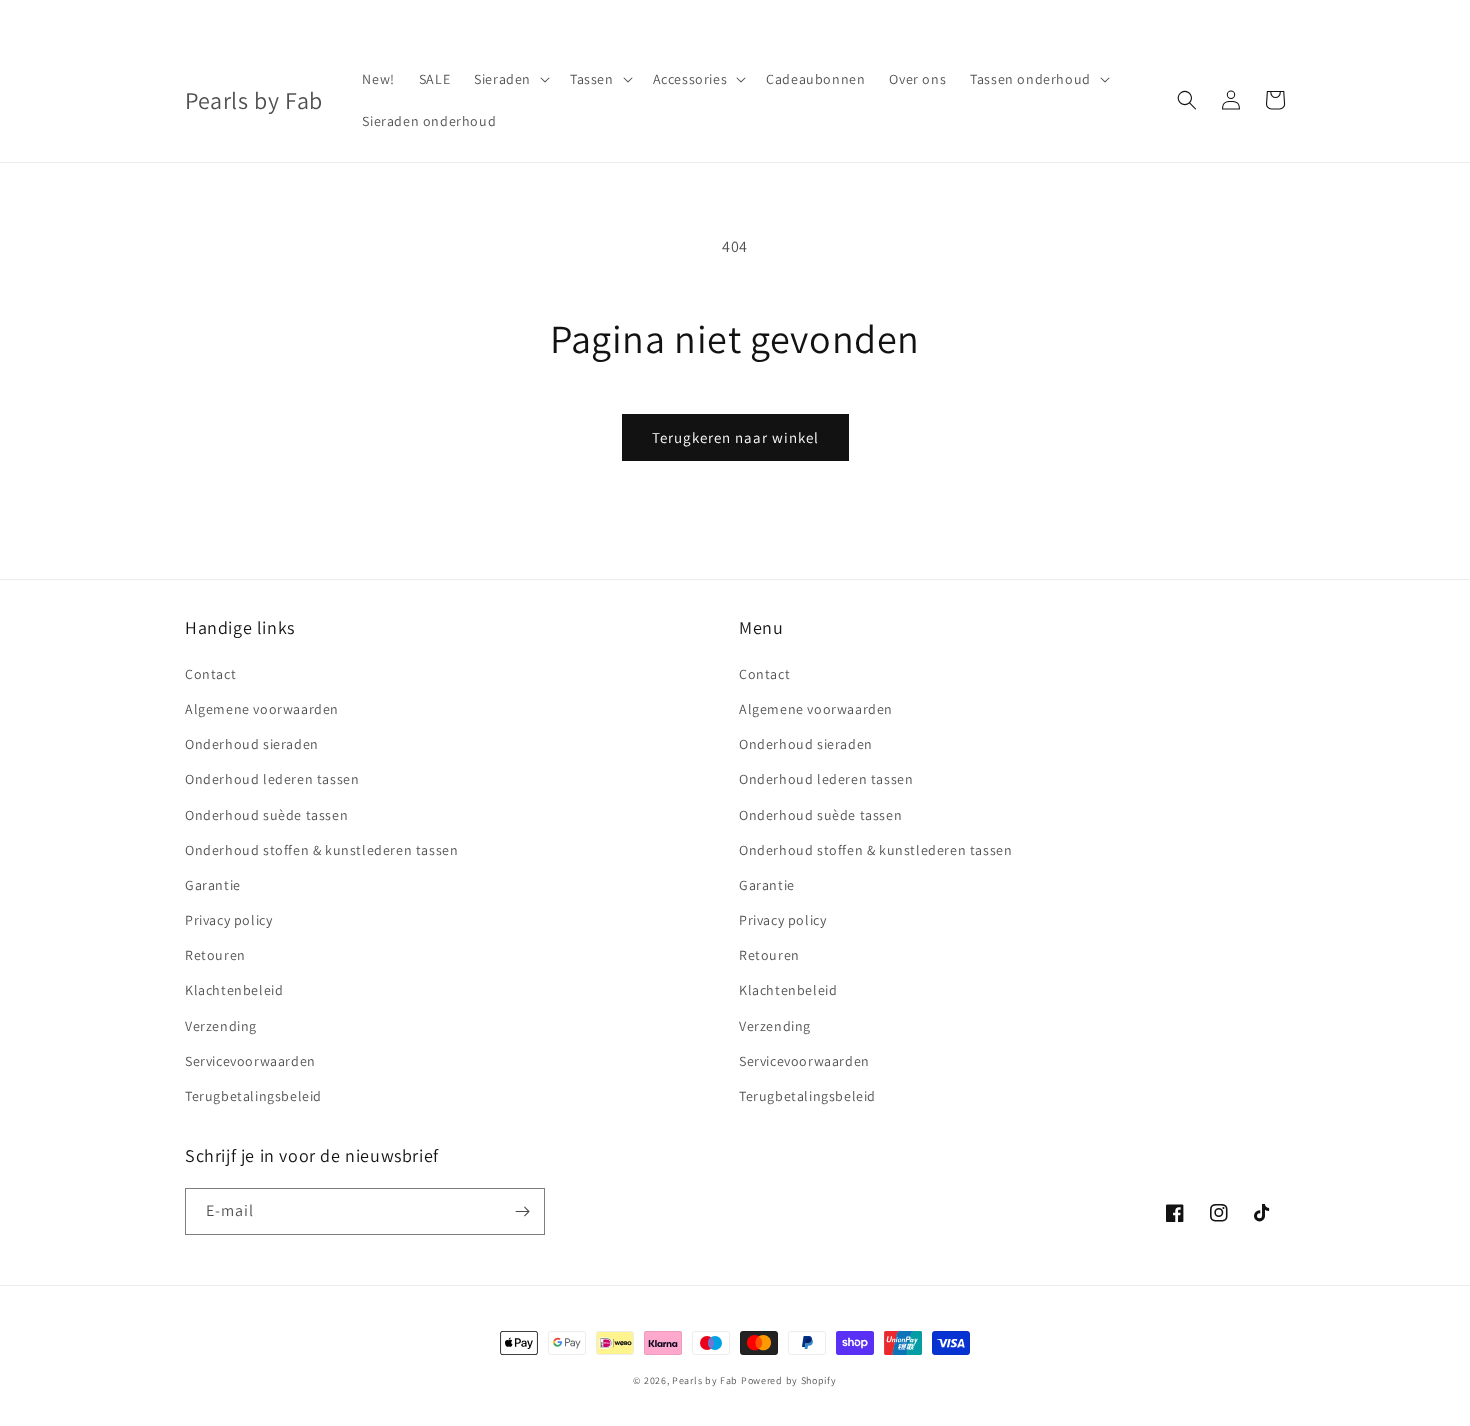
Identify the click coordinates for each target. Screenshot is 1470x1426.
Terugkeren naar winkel (735, 437)
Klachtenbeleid (234, 990)
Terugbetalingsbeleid (253, 1096)
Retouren (215, 955)
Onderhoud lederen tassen (272, 779)
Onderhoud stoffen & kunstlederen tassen (321, 850)
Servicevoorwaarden (250, 1061)
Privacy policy (228, 920)
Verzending (221, 1026)
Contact (210, 674)
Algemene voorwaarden (262, 709)
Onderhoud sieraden (252, 744)
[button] (510, 79)
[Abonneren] (522, 1211)
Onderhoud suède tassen (266, 815)
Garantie (213, 885)
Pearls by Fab (705, 1380)
